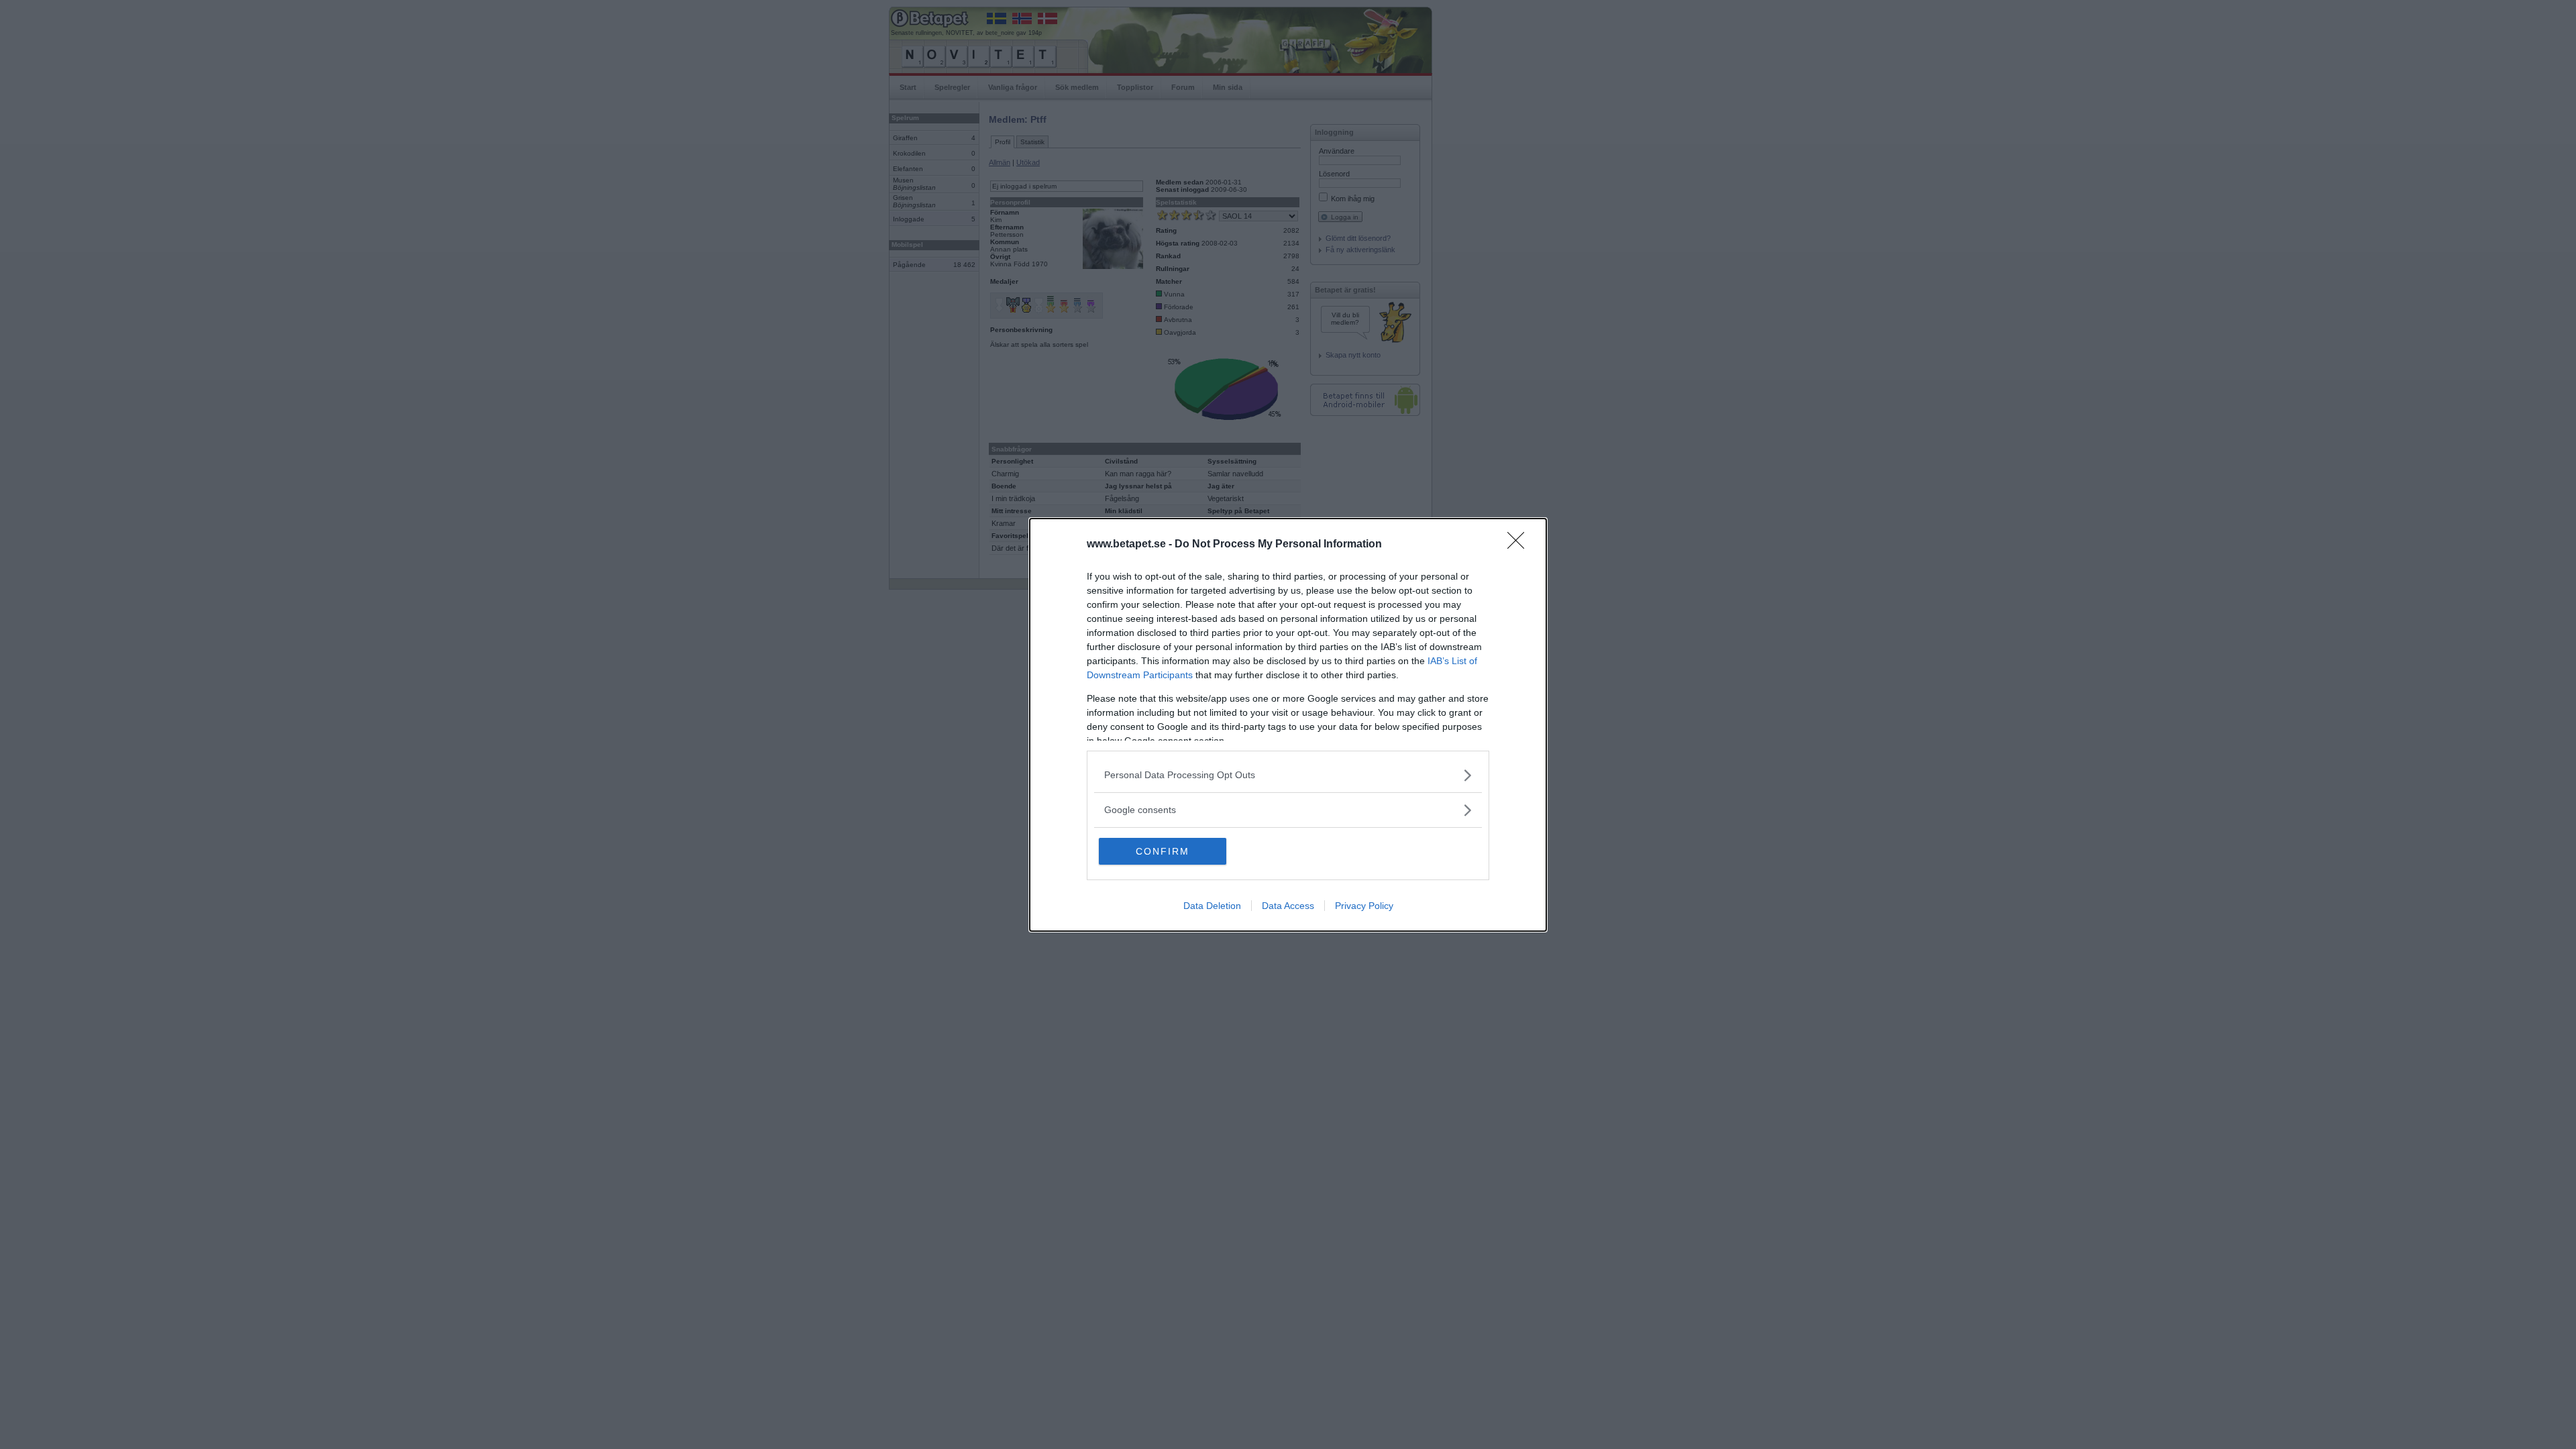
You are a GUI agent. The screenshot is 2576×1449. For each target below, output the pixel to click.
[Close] (1520, 545)
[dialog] (1288, 725)
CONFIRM (1163, 851)
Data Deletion (1212, 906)
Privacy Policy (1364, 906)
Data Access (1288, 906)
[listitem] (1288, 775)
